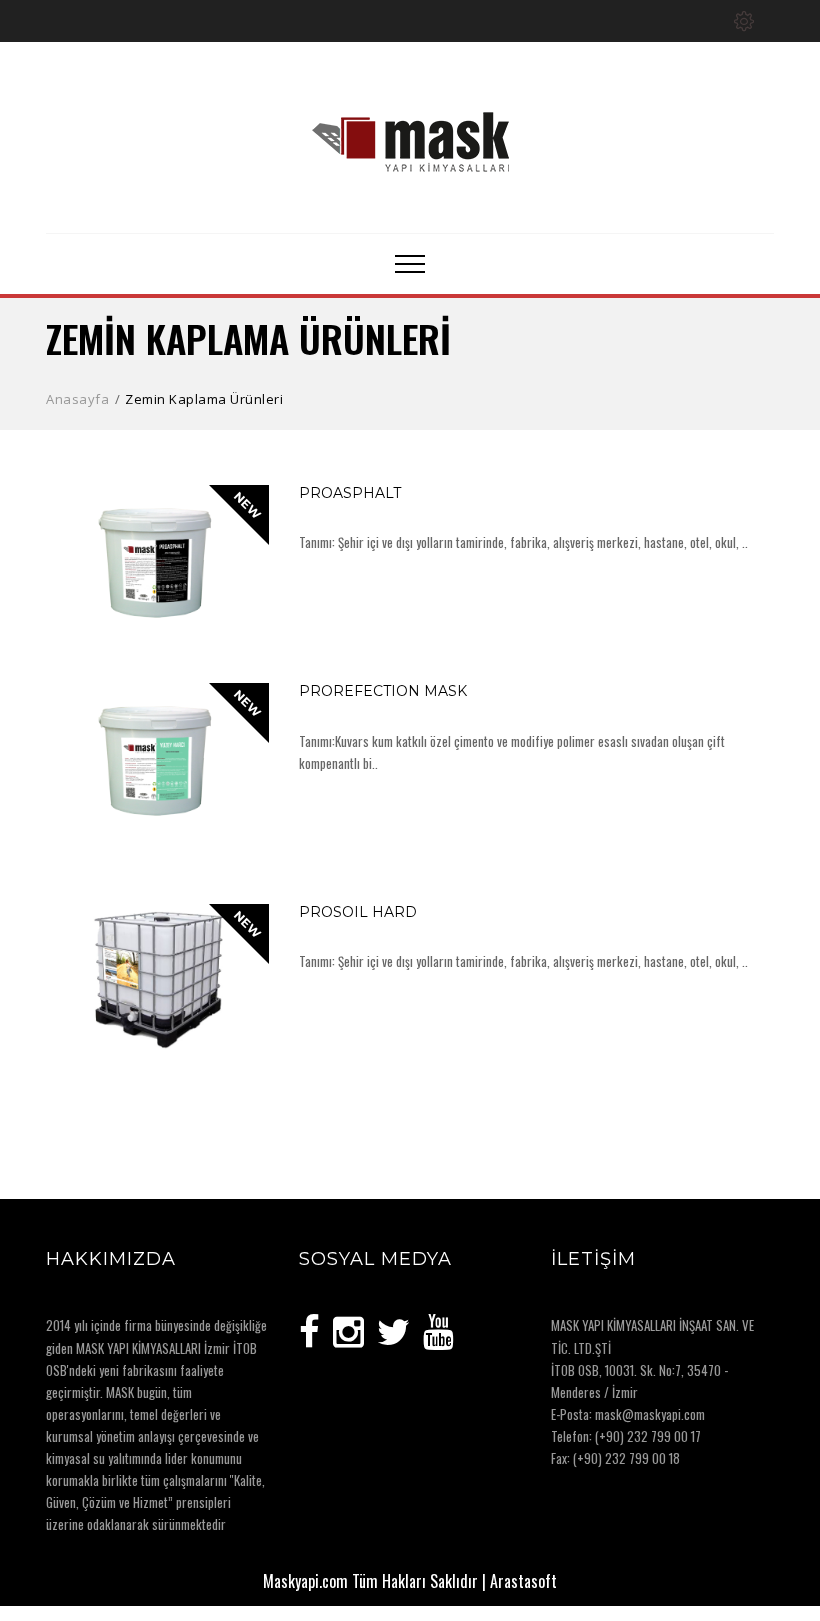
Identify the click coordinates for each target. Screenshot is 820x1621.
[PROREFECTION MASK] (249, 812)
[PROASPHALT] (249, 614)
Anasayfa (77, 399)
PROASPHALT (350, 493)
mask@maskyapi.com (650, 1414)
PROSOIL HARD (358, 912)
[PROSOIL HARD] (249, 1033)
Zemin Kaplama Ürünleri (204, 399)
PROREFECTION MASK (383, 691)
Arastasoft (523, 1581)
